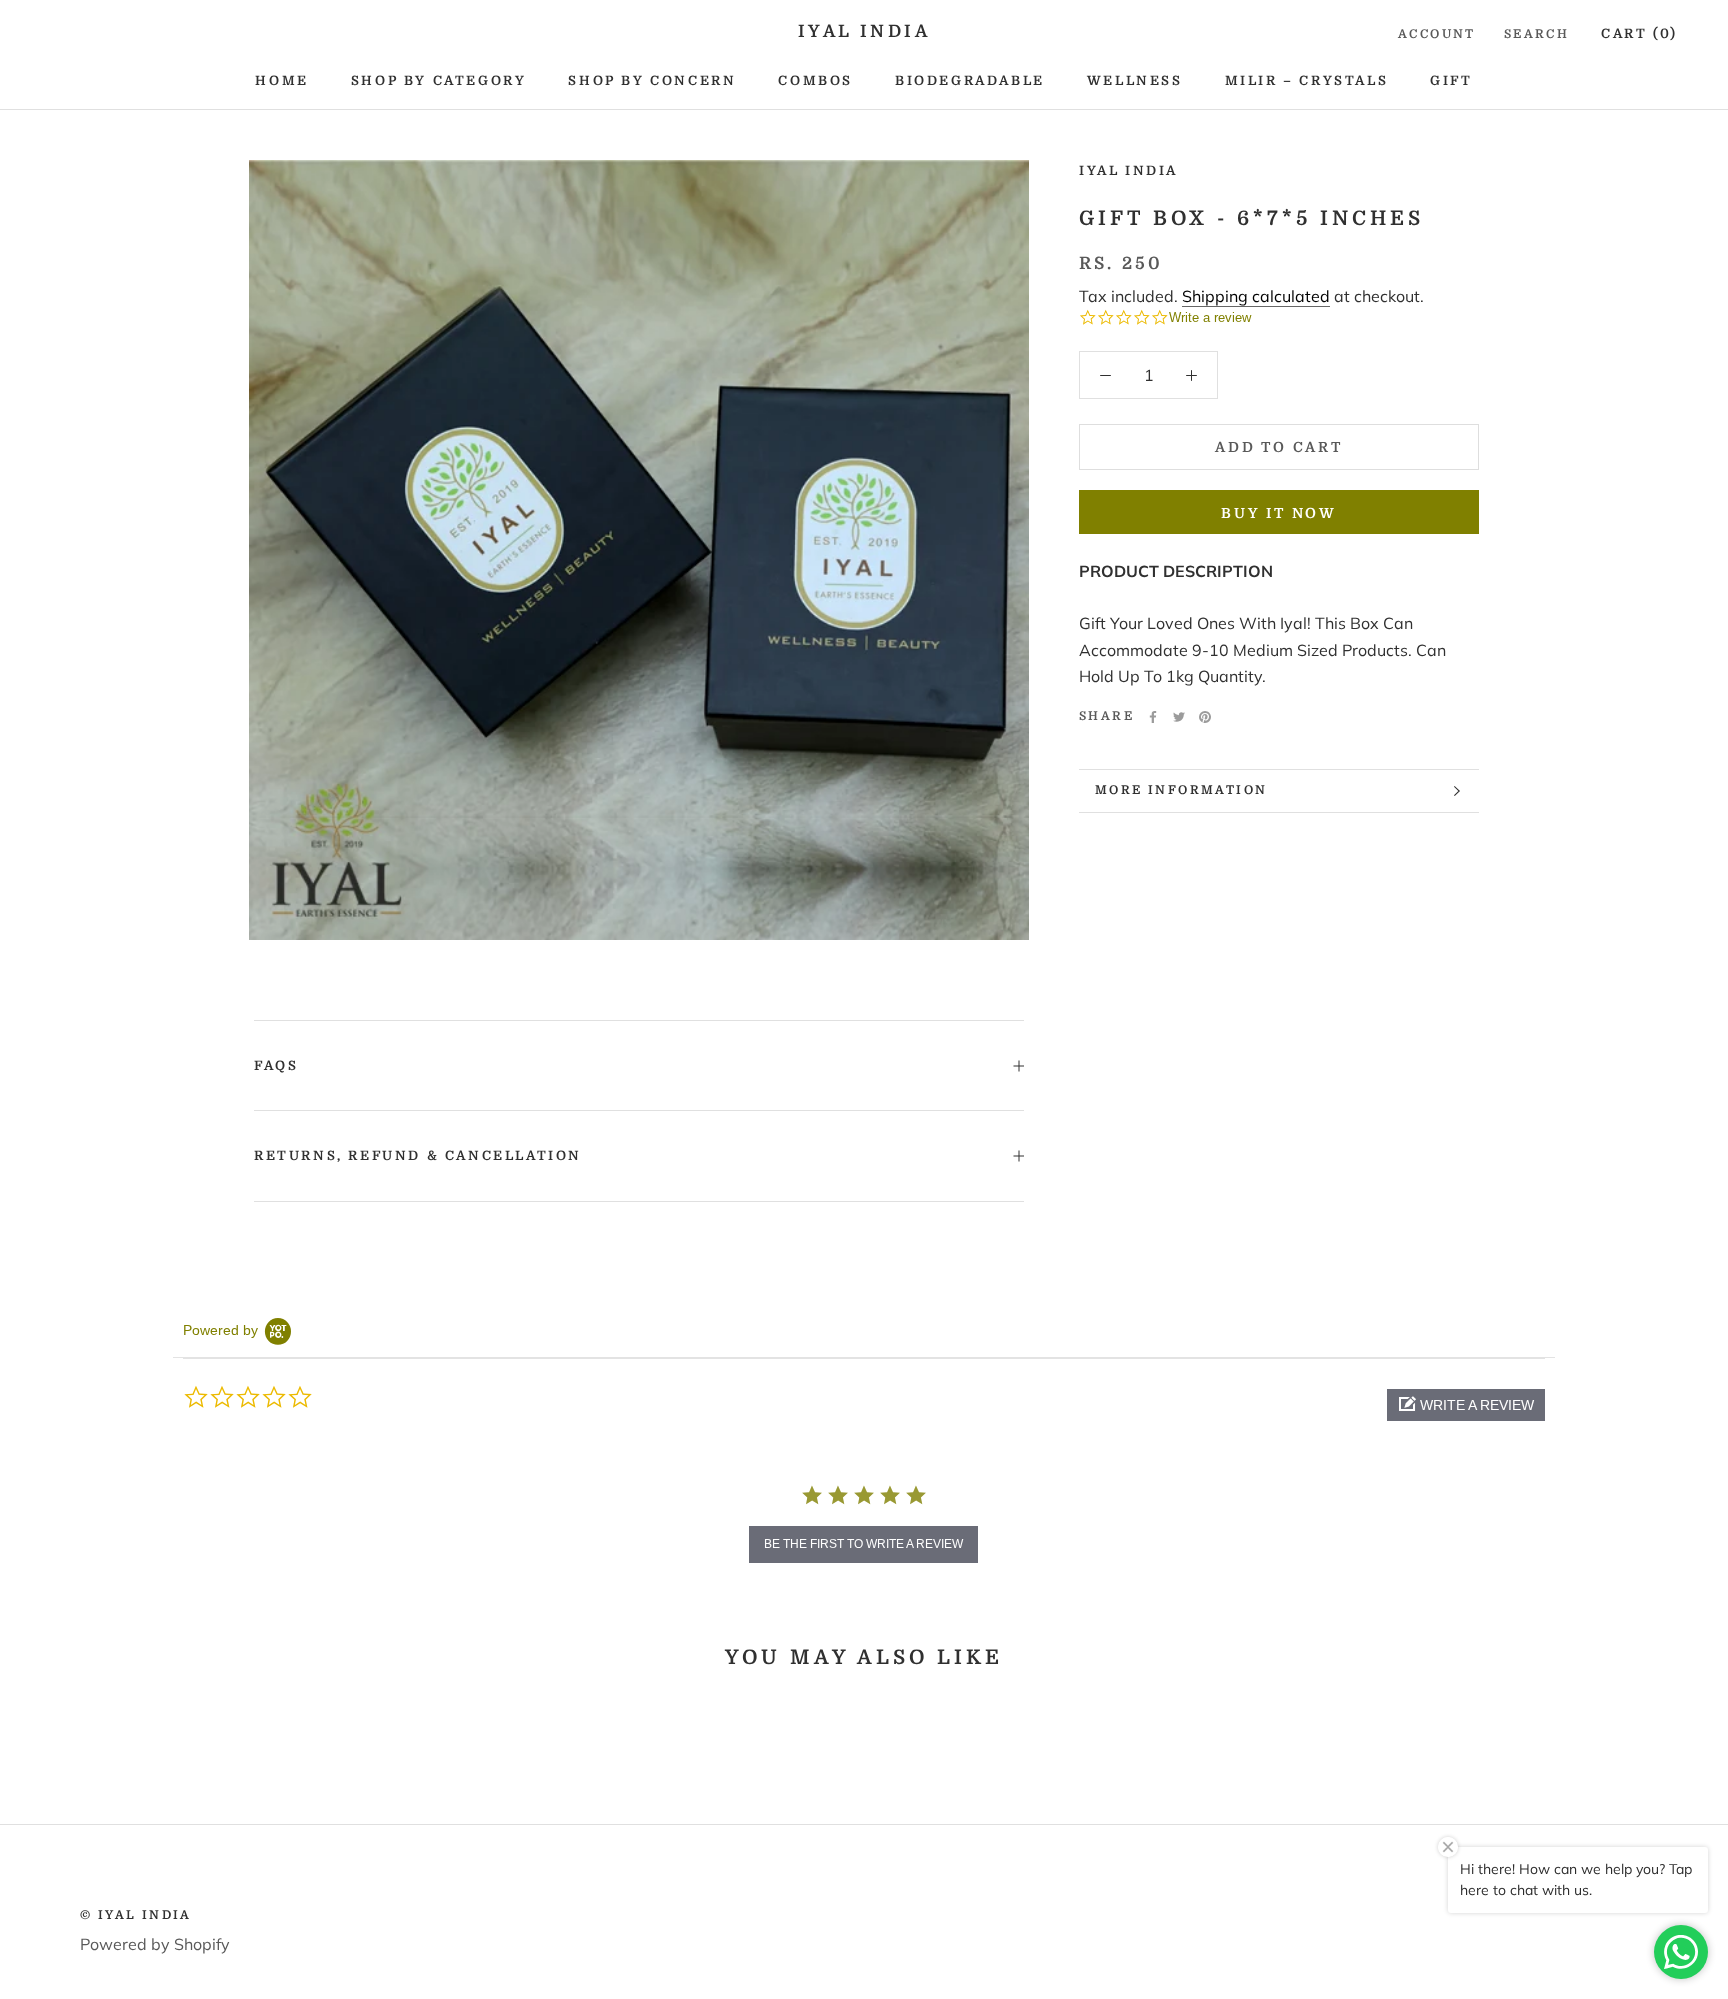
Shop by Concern (652, 80)
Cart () (1639, 33)
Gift (1451, 80)
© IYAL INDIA (136, 1915)
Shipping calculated (1256, 296)
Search (1536, 34)
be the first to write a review (863, 1544)
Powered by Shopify (155, 1944)
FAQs (276, 1065)
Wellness (1135, 80)
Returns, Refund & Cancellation (418, 1155)
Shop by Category (439, 80)
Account (1437, 34)
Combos (815, 80)
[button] (1466, 1405)
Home (281, 80)
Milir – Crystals (1307, 80)
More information (1181, 790)
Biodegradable (970, 80)
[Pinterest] (1205, 717)
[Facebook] (1153, 717)
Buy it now (1279, 513)
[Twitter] (1179, 717)
